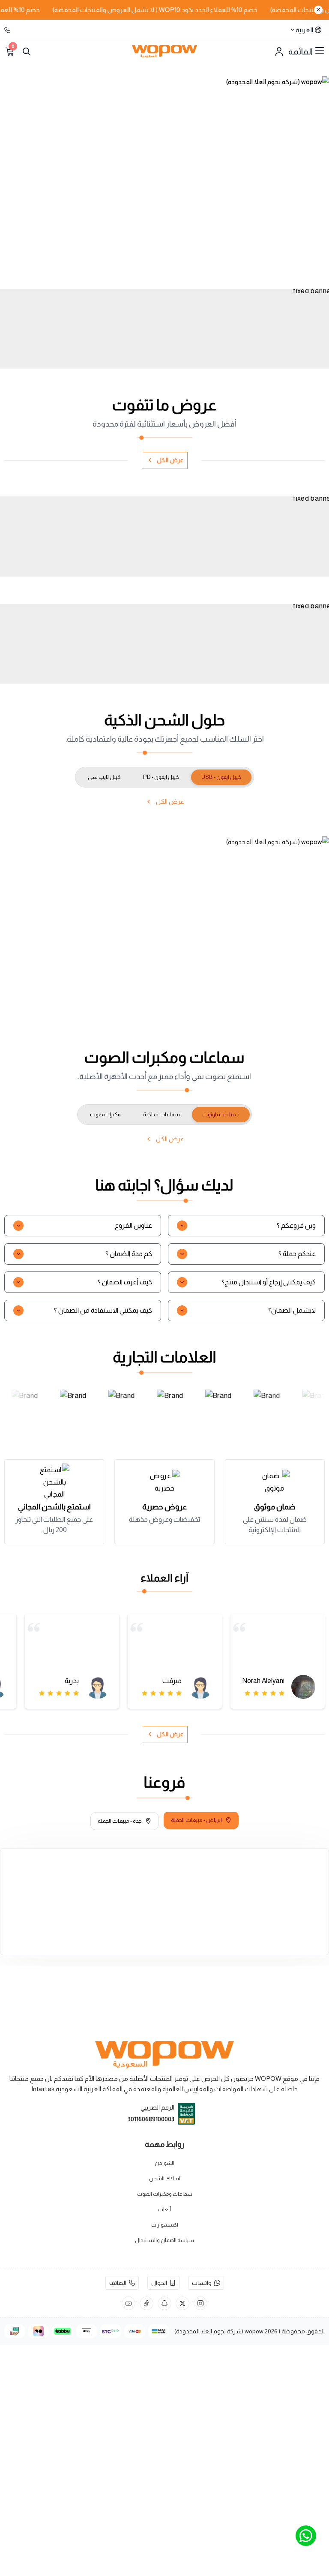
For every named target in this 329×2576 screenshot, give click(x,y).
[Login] (279, 51)
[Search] (27, 51)
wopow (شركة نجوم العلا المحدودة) (219, 2331)
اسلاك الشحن (165, 2179)
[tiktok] (147, 2303)
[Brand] (24, 1405)
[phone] (8, 30)
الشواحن (164, 2163)
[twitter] (182, 2303)
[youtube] (129, 2303)
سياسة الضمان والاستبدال (164, 2240)
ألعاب (164, 2209)
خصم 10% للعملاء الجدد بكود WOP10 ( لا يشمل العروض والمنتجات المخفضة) (176, 10)
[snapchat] (164, 2303)
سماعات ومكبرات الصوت (165, 2194)
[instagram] (200, 2303)
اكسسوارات (165, 2225)
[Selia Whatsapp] (306, 2536)
